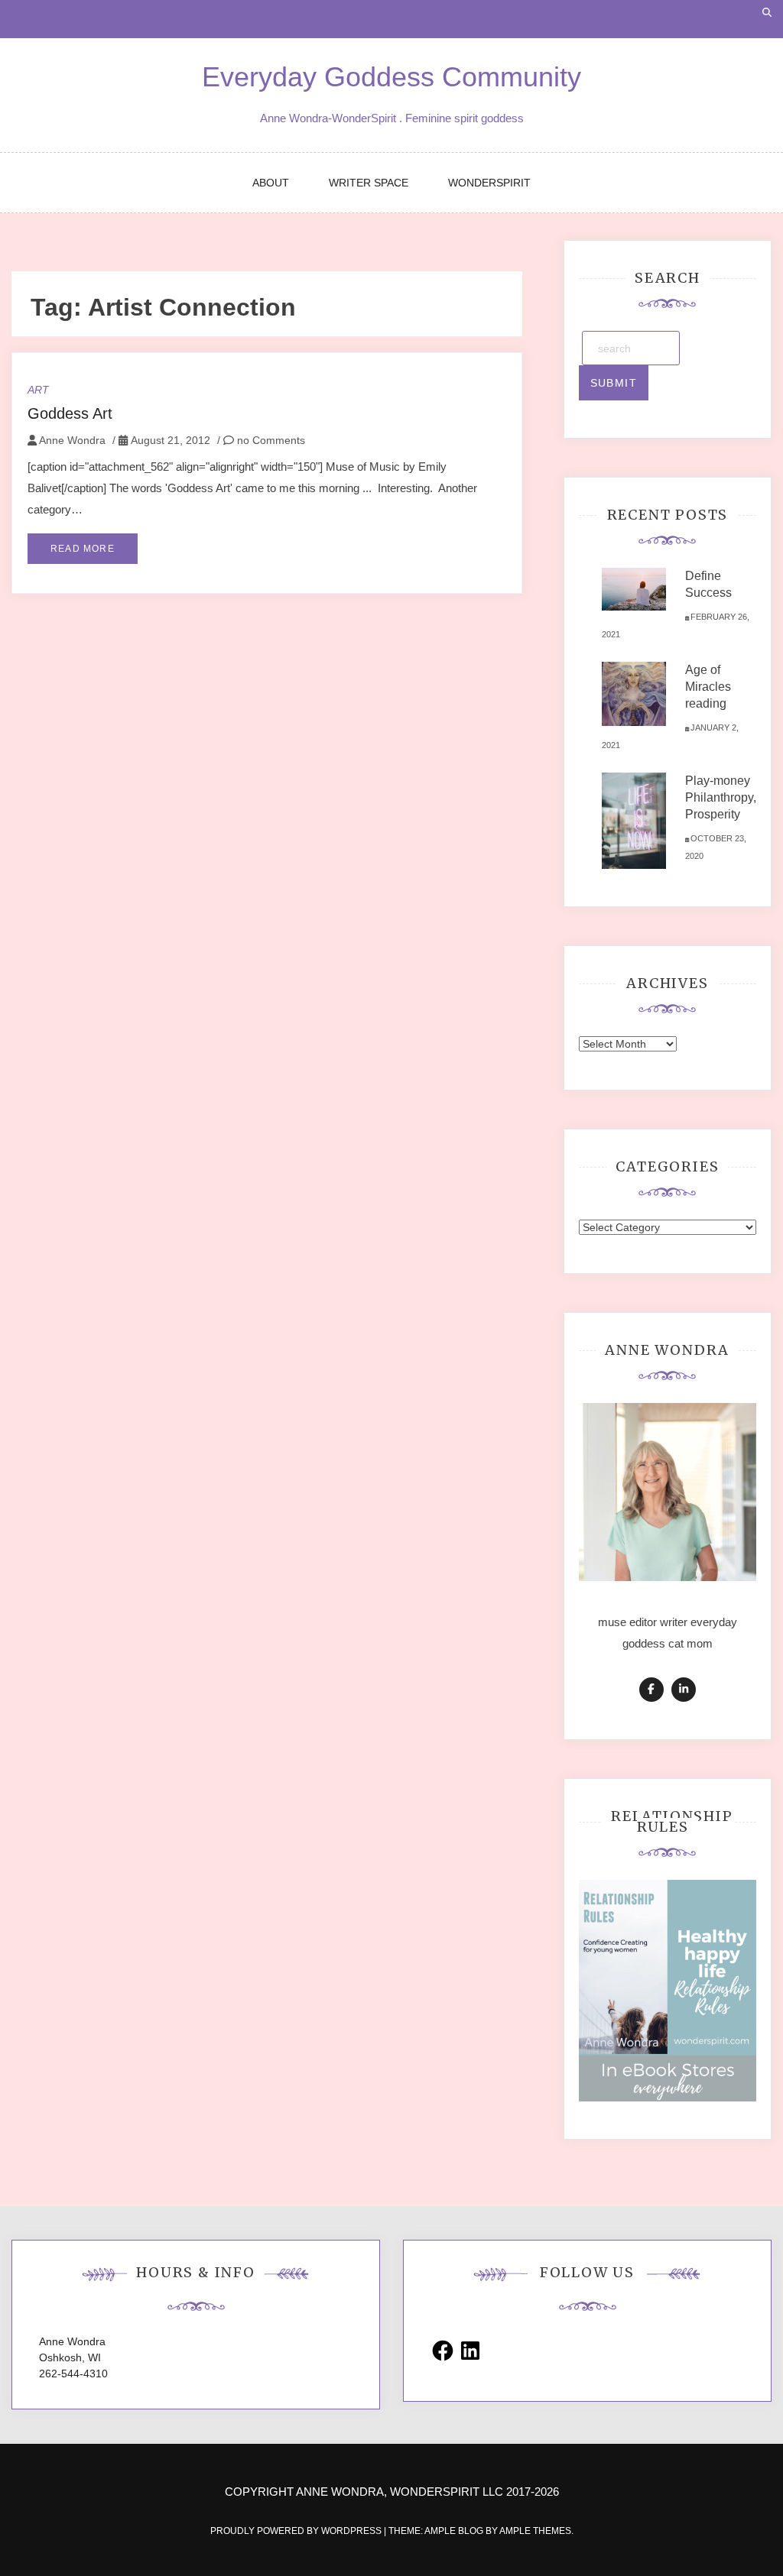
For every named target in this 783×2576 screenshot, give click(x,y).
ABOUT (271, 183)
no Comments (270, 440)
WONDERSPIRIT (489, 183)
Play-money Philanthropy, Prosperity (721, 797)
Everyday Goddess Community (391, 77)
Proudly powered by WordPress (297, 2531)
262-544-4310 (73, 2373)
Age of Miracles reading (708, 687)
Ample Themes (535, 2531)
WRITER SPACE (369, 183)
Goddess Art (70, 413)
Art (38, 390)
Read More (83, 549)
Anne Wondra (72, 440)
